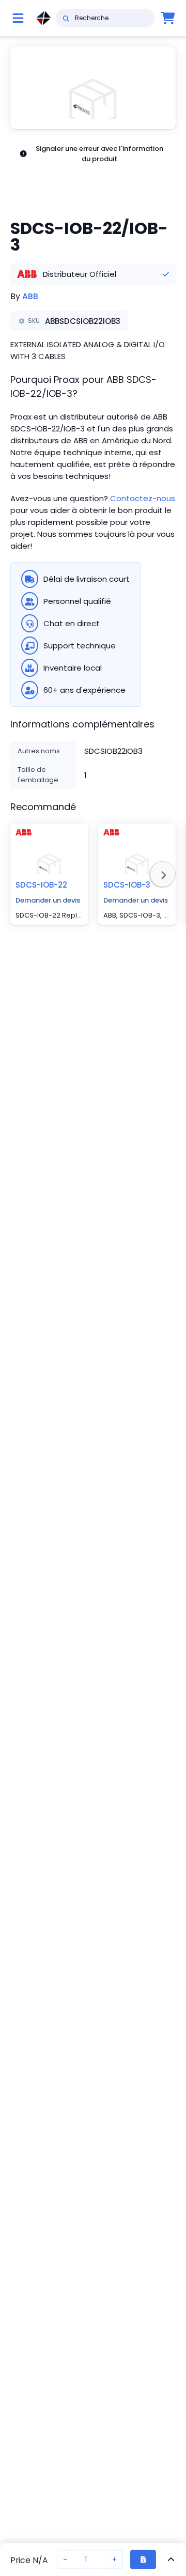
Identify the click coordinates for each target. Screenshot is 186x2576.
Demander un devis (48, 900)
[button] (93, 88)
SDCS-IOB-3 (127, 885)
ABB (30, 296)
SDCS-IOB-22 (41, 885)
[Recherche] (66, 18)
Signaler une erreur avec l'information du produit (99, 154)
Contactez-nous (143, 498)
